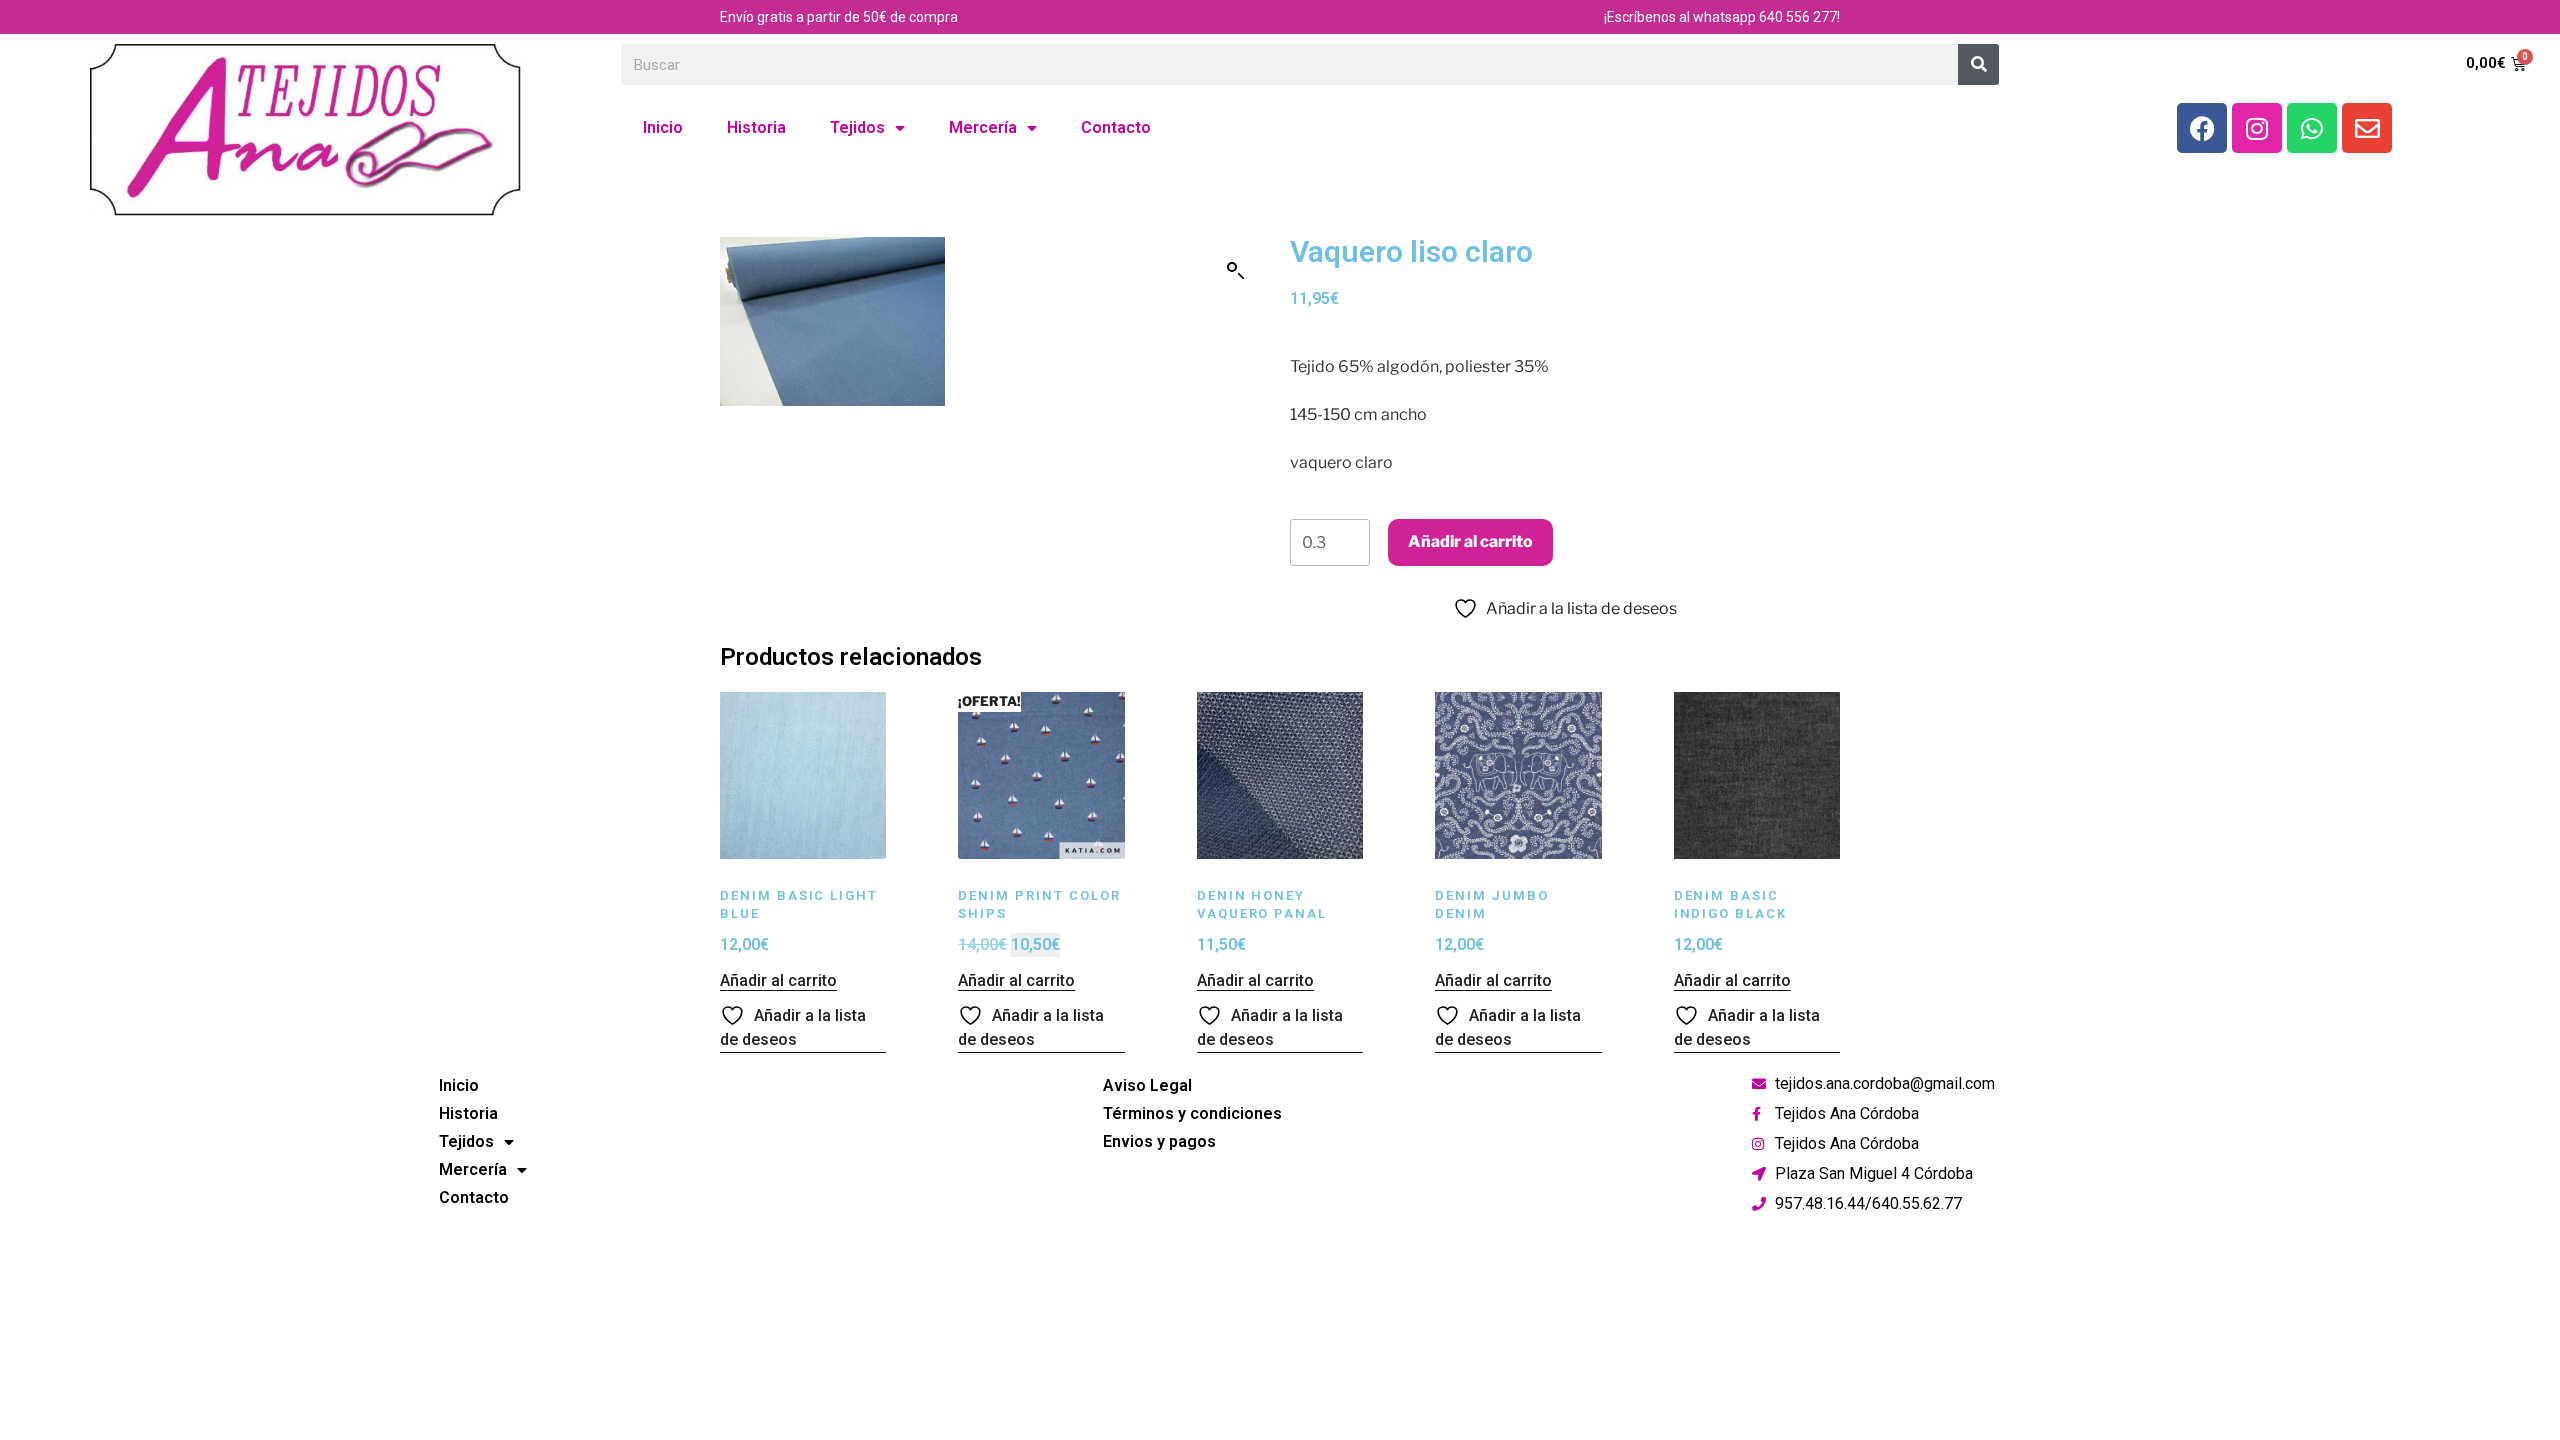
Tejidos (857, 127)
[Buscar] (1978, 64)
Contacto (1116, 127)
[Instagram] (2257, 128)
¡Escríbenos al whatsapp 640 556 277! (1722, 17)
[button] (1236, 271)
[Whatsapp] (2312, 128)
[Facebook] (2202, 128)
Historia (756, 127)
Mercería (983, 127)
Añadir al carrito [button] (778, 980)
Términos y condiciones (1192, 1113)
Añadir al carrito (1470, 541)
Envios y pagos (1159, 1141)
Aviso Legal (1147, 1085)
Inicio (663, 127)
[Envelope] (2367, 128)
